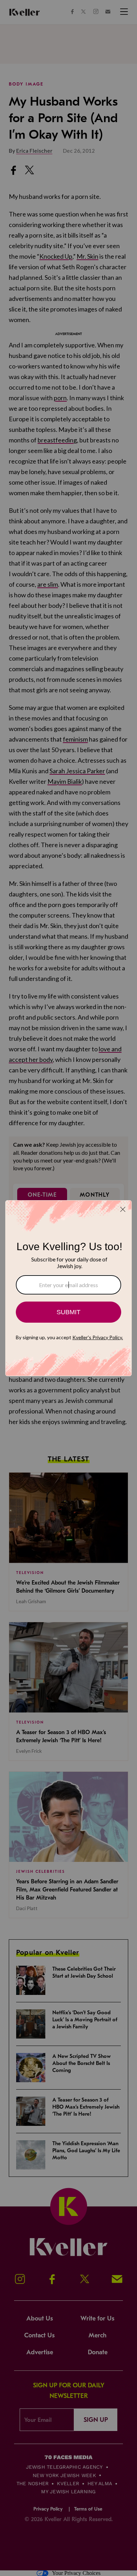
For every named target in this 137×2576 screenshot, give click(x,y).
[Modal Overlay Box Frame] (68, 1288)
